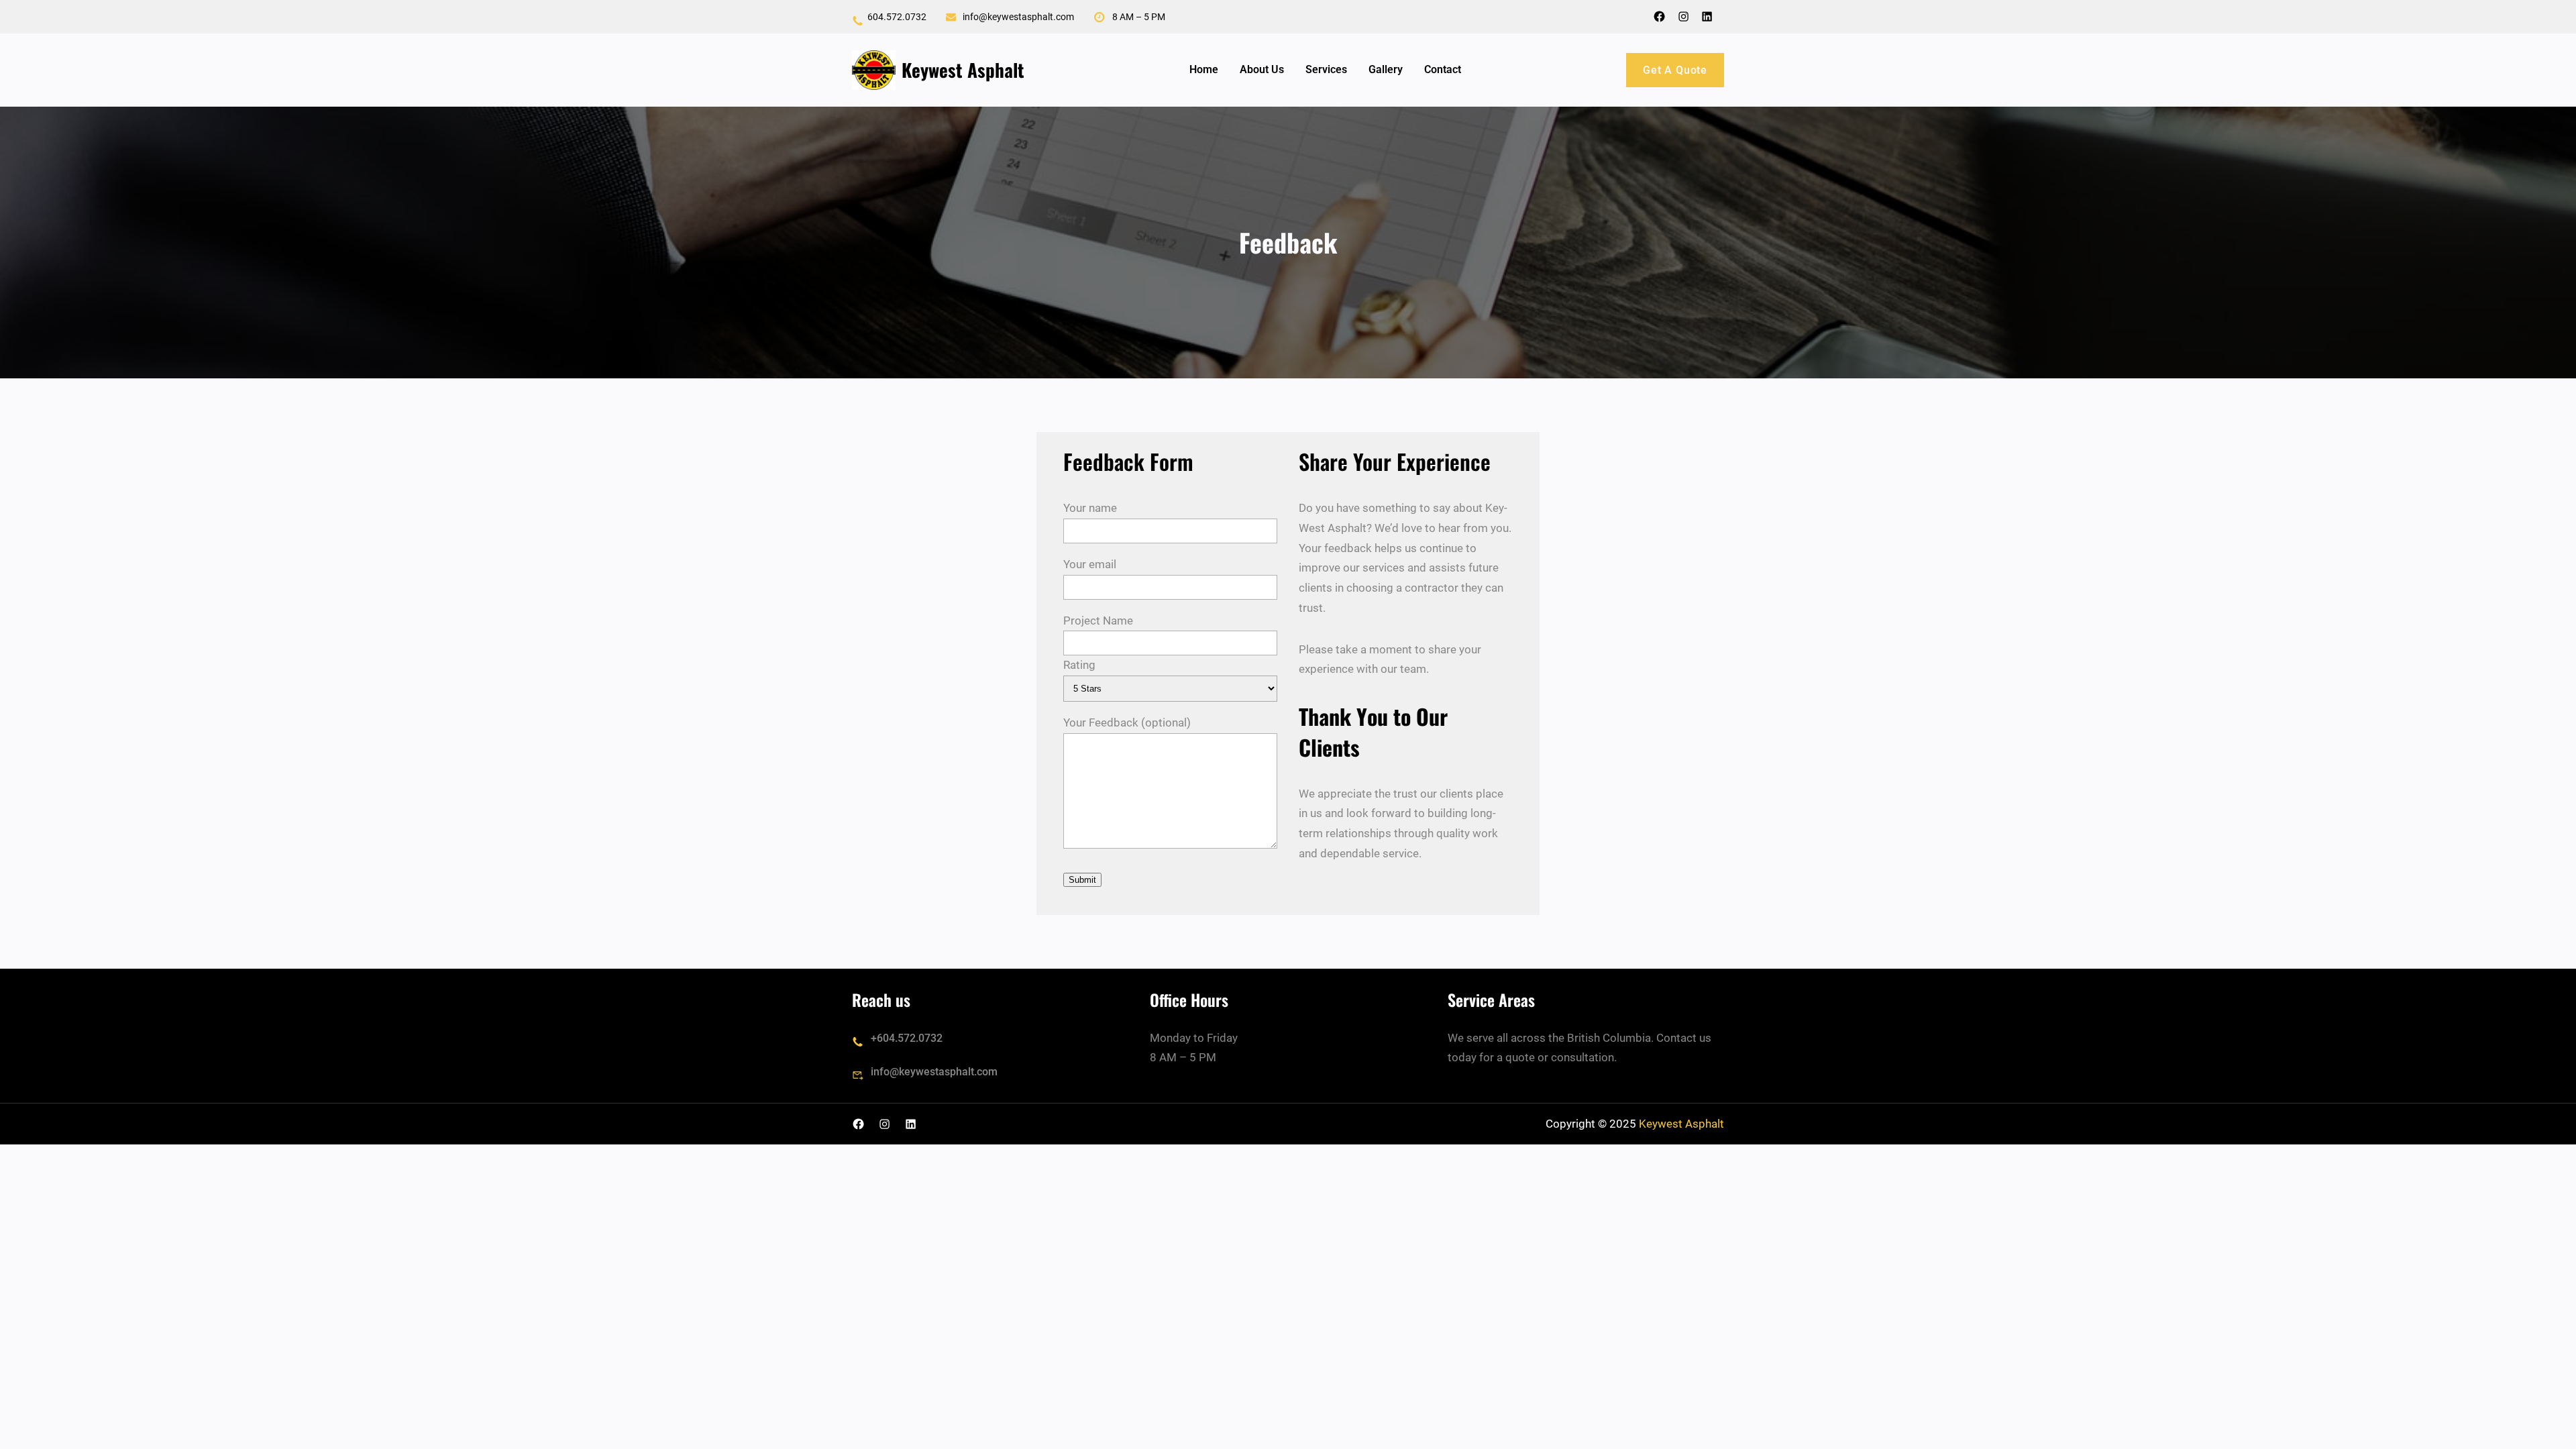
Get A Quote (1675, 70)
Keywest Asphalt (963, 70)
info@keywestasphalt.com (934, 1072)
